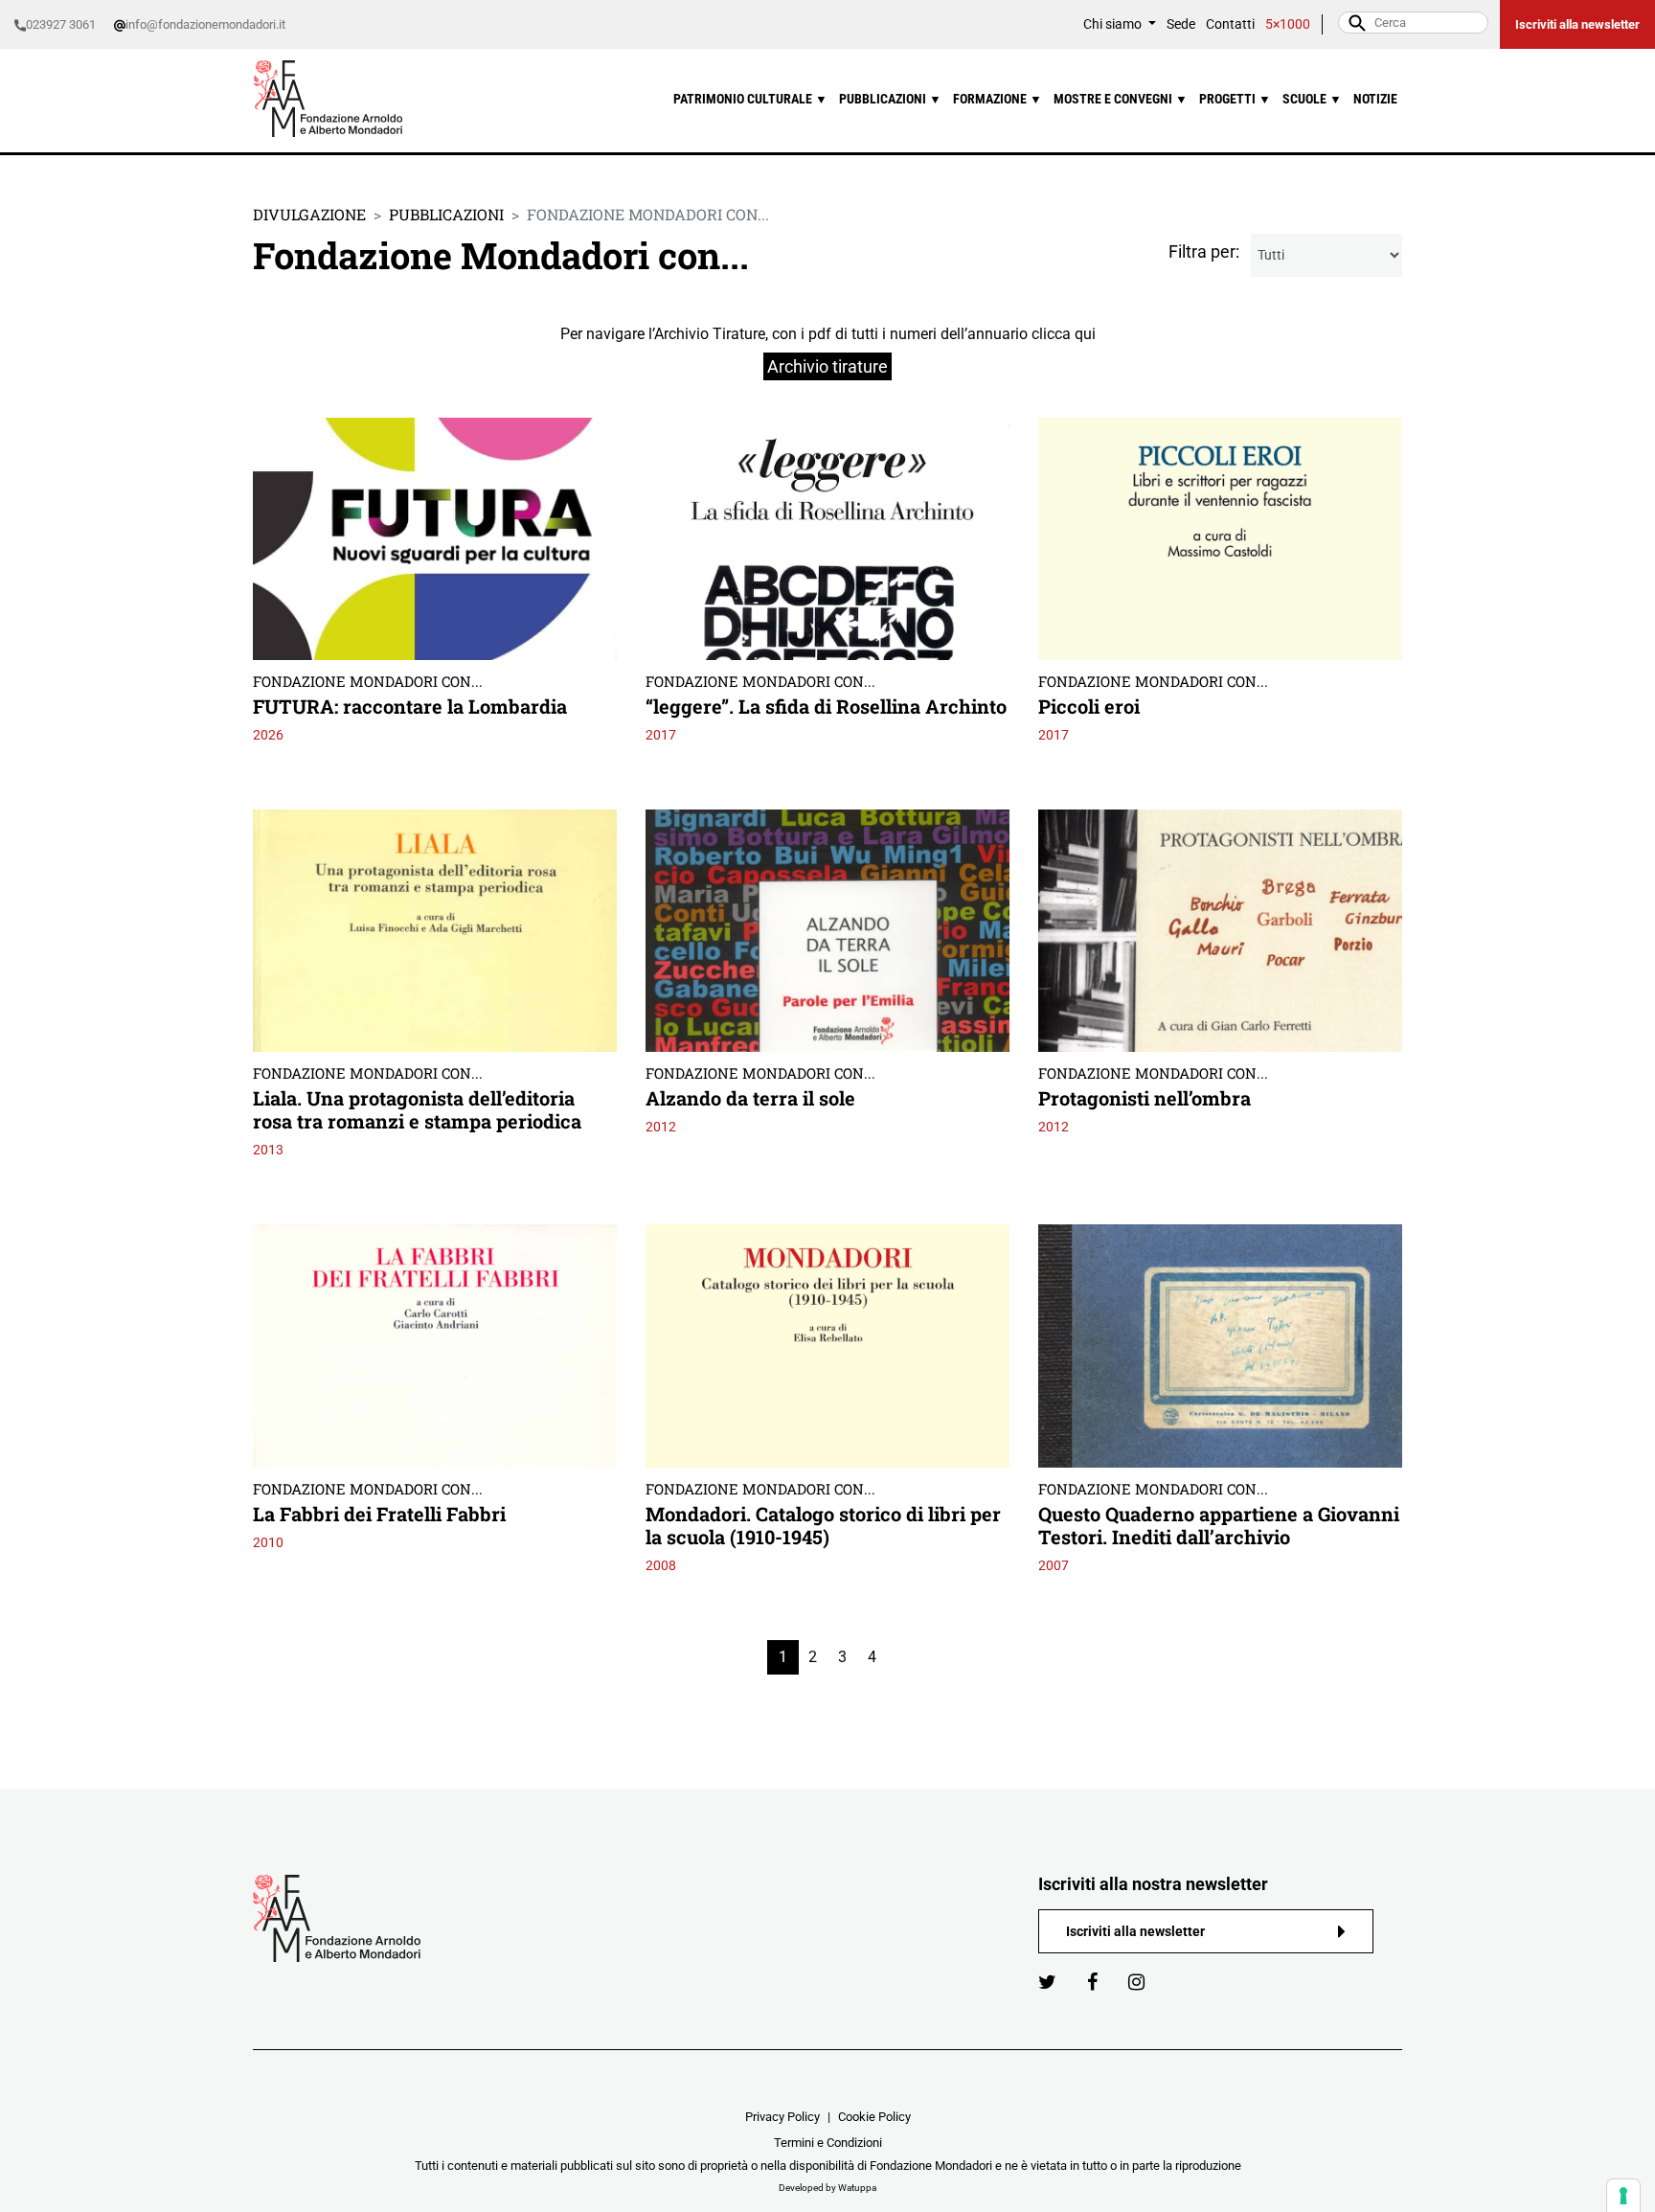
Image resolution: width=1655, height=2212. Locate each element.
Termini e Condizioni (828, 2143)
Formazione (998, 99)
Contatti (1230, 24)
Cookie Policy (874, 2117)
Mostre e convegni (1121, 99)
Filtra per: (1204, 251)
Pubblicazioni (890, 99)
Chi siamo (1114, 24)
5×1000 (1288, 24)
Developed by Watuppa (827, 2188)
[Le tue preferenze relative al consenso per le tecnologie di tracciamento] (1623, 2196)
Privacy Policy (782, 2117)
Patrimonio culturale (750, 99)
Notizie (1375, 99)
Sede (1181, 24)
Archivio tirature (827, 366)
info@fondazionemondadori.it (205, 24)
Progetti (1235, 99)
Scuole (1312, 99)
